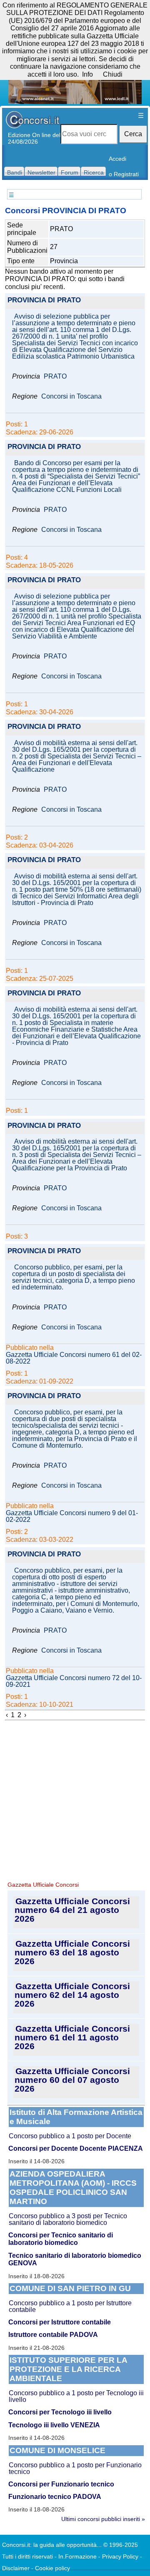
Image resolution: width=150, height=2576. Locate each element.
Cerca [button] (133, 134)
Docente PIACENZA (111, 2148)
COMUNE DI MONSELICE (57, 2450)
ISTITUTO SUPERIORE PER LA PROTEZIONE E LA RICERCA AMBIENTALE (69, 2369)
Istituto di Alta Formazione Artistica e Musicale (76, 2117)
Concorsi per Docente (43, 2148)
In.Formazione (77, 2556)
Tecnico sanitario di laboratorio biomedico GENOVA (75, 2259)
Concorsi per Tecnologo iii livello (60, 2412)
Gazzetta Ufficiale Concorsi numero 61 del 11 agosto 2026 (72, 2037)
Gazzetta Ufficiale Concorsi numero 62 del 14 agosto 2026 (72, 1995)
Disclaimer (16, 2568)
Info (87, 74)
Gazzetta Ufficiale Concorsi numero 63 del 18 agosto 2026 (72, 1952)
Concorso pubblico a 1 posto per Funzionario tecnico (75, 2468)
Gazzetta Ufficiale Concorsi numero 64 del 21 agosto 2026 (72, 1910)
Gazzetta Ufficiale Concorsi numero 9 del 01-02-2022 (72, 1516)
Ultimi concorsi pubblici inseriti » (103, 2519)
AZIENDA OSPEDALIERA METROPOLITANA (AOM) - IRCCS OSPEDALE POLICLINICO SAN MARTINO (73, 2188)
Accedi (117, 159)
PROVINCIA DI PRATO (44, 300)
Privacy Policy (120, 2556)
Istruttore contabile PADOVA (53, 2335)
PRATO (55, 377)
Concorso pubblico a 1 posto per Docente (70, 2136)
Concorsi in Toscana (71, 396)
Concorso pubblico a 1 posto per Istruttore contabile (70, 2306)
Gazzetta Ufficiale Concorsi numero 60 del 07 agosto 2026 (72, 2080)
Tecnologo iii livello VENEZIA (54, 2425)
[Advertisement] (75, 1800)
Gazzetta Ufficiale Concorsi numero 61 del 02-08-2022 (74, 1358)
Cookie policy (52, 2568)
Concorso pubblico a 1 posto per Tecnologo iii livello (76, 2396)
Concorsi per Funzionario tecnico (61, 2484)
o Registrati (124, 174)
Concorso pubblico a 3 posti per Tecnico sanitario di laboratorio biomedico (68, 2219)
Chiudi (113, 74)
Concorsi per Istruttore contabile (60, 2322)
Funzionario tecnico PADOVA (55, 2497)
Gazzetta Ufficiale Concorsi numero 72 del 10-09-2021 (74, 1681)
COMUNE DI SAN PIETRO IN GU (70, 2288)
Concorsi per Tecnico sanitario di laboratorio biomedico (61, 2239)
